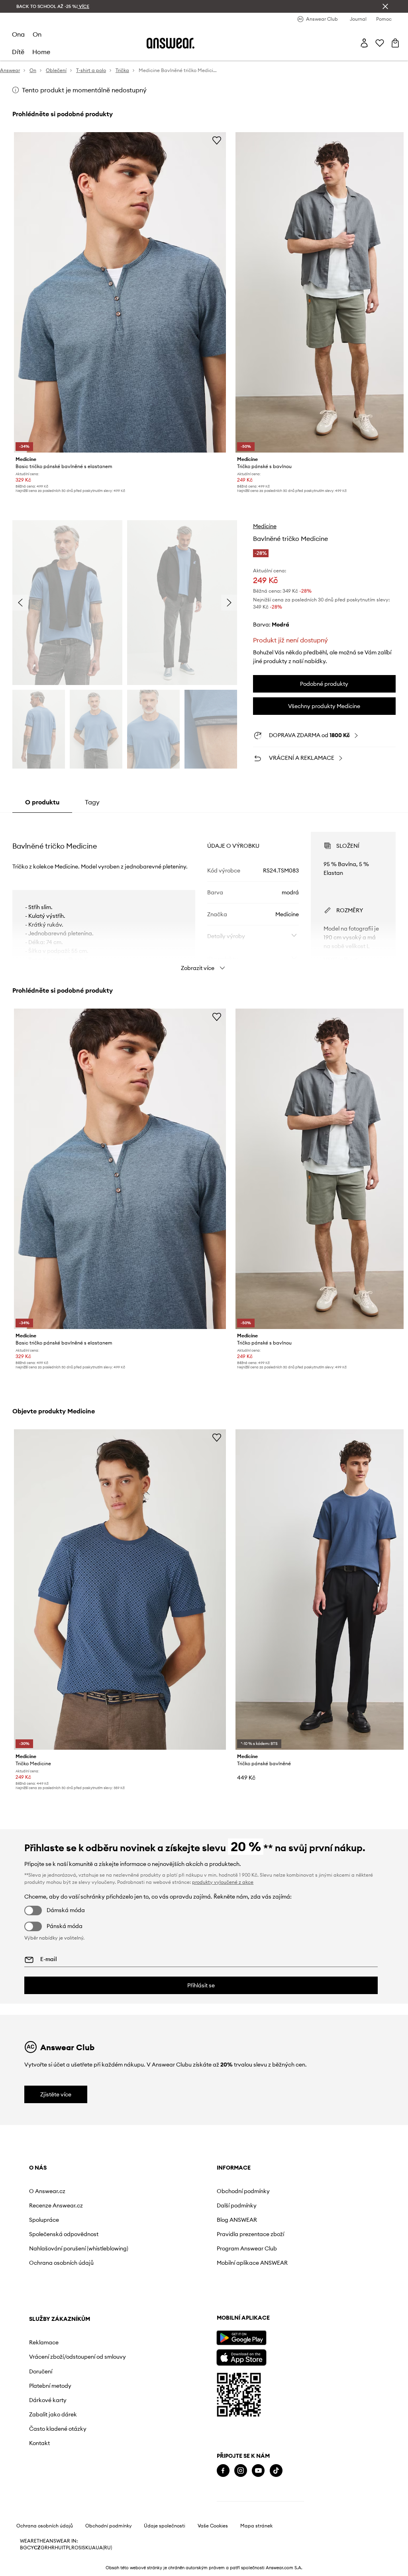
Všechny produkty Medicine (324, 706)
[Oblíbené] (380, 43)
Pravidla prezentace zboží (250, 2234)
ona (18, 34)
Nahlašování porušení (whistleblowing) (79, 2248)
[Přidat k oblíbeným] (217, 140)
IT (64, 2548)
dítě (18, 52)
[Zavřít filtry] (385, 6)
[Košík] (395, 43)
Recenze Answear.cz (56, 2205)
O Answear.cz (47, 2191)
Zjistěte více (56, 2094)
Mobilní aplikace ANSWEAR (252, 2263)
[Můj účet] (364, 43)
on (37, 34)
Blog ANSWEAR (237, 2220)
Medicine (265, 526)
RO (75, 2548)
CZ (37, 2548)
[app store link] (241, 2356)
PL (69, 2548)
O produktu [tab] (42, 802)
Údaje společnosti (165, 2526)
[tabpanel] (204, 894)
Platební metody (50, 2386)
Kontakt (39, 2443)
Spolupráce (44, 2220)
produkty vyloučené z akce (223, 1882)
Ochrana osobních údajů (61, 2263)
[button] (67, 603)
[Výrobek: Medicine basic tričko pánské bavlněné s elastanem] (120, 292)
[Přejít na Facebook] (223, 2471)
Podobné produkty (324, 684)
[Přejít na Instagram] (241, 2471)
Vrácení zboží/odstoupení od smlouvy (77, 2357)
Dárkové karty (48, 2400)
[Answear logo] (171, 43)
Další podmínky (237, 2205)
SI (80, 2548)
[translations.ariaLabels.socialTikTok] (276, 2471)
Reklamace (44, 2342)
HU (58, 2548)
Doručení (41, 2371)
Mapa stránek (256, 2526)
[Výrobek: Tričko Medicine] (120, 1590)
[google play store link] (241, 2338)
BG (24, 2548)
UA (92, 2548)
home (41, 52)
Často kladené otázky (58, 2429)
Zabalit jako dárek (53, 2414)
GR (44, 2548)
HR (51, 2548)
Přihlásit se (201, 1985)
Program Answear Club (247, 2248)
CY (30, 2548)
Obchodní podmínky (243, 2191)
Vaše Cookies (213, 2526)
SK (85, 2548)
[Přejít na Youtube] (258, 2471)
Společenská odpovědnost (64, 2234)
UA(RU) (104, 2548)
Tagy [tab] (92, 802)
